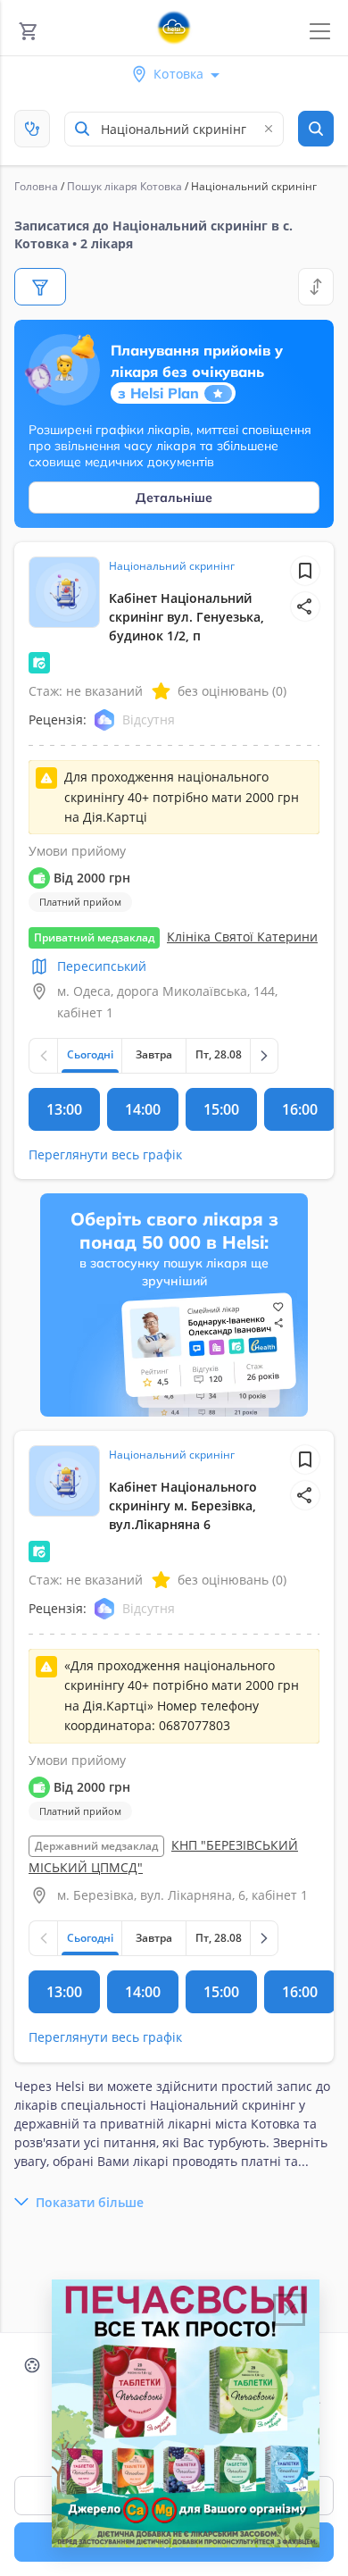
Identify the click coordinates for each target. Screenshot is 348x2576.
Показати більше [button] (90, 2202)
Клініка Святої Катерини (242, 937)
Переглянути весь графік (105, 1154)
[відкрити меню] (320, 32)
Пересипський (102, 966)
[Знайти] (316, 129)
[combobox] (174, 129)
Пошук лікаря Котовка (124, 186)
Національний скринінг (172, 566)
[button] (305, 606)
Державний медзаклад (96, 1846)
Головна (36, 186)
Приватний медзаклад (94, 937)
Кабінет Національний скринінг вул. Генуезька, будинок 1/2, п (186, 617)
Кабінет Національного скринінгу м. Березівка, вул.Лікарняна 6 (183, 1505)
